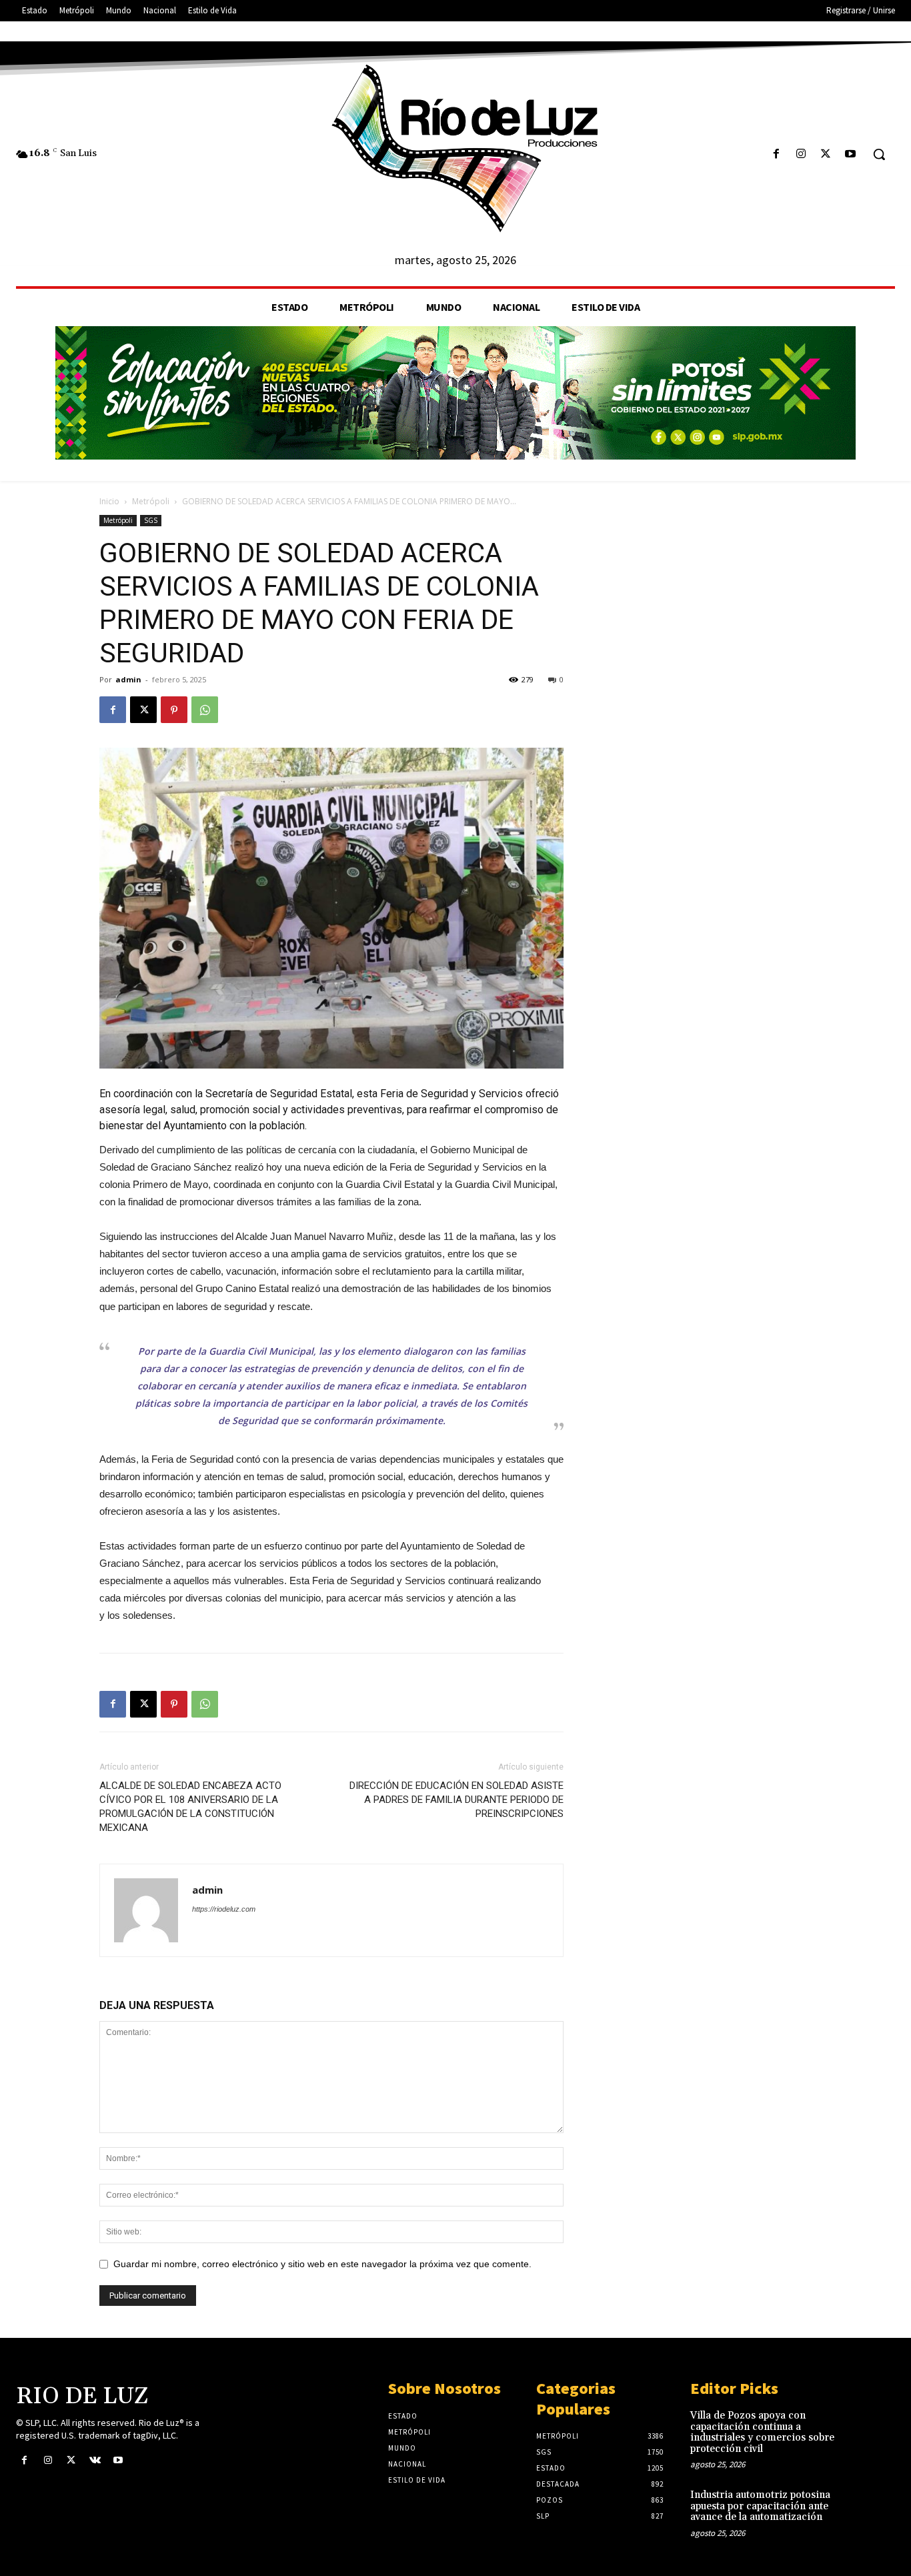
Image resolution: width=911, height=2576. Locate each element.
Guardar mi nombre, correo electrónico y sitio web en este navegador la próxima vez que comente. (322, 2264)
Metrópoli (151, 501)
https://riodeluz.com (224, 1909)
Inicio (109, 501)
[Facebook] (776, 154)
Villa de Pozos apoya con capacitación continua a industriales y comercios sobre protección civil (762, 2432)
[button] (879, 154)
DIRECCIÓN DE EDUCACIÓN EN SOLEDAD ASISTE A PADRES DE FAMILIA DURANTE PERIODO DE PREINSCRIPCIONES (457, 1800)
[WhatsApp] (205, 710)
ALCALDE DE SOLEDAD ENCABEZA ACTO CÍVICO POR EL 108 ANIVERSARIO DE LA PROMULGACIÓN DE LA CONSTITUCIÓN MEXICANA (190, 1807)
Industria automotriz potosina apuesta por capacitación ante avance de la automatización (760, 2506)
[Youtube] (851, 154)
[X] (826, 154)
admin (128, 679)
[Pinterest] (174, 710)
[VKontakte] (95, 2461)
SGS (151, 520)
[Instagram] (801, 154)
